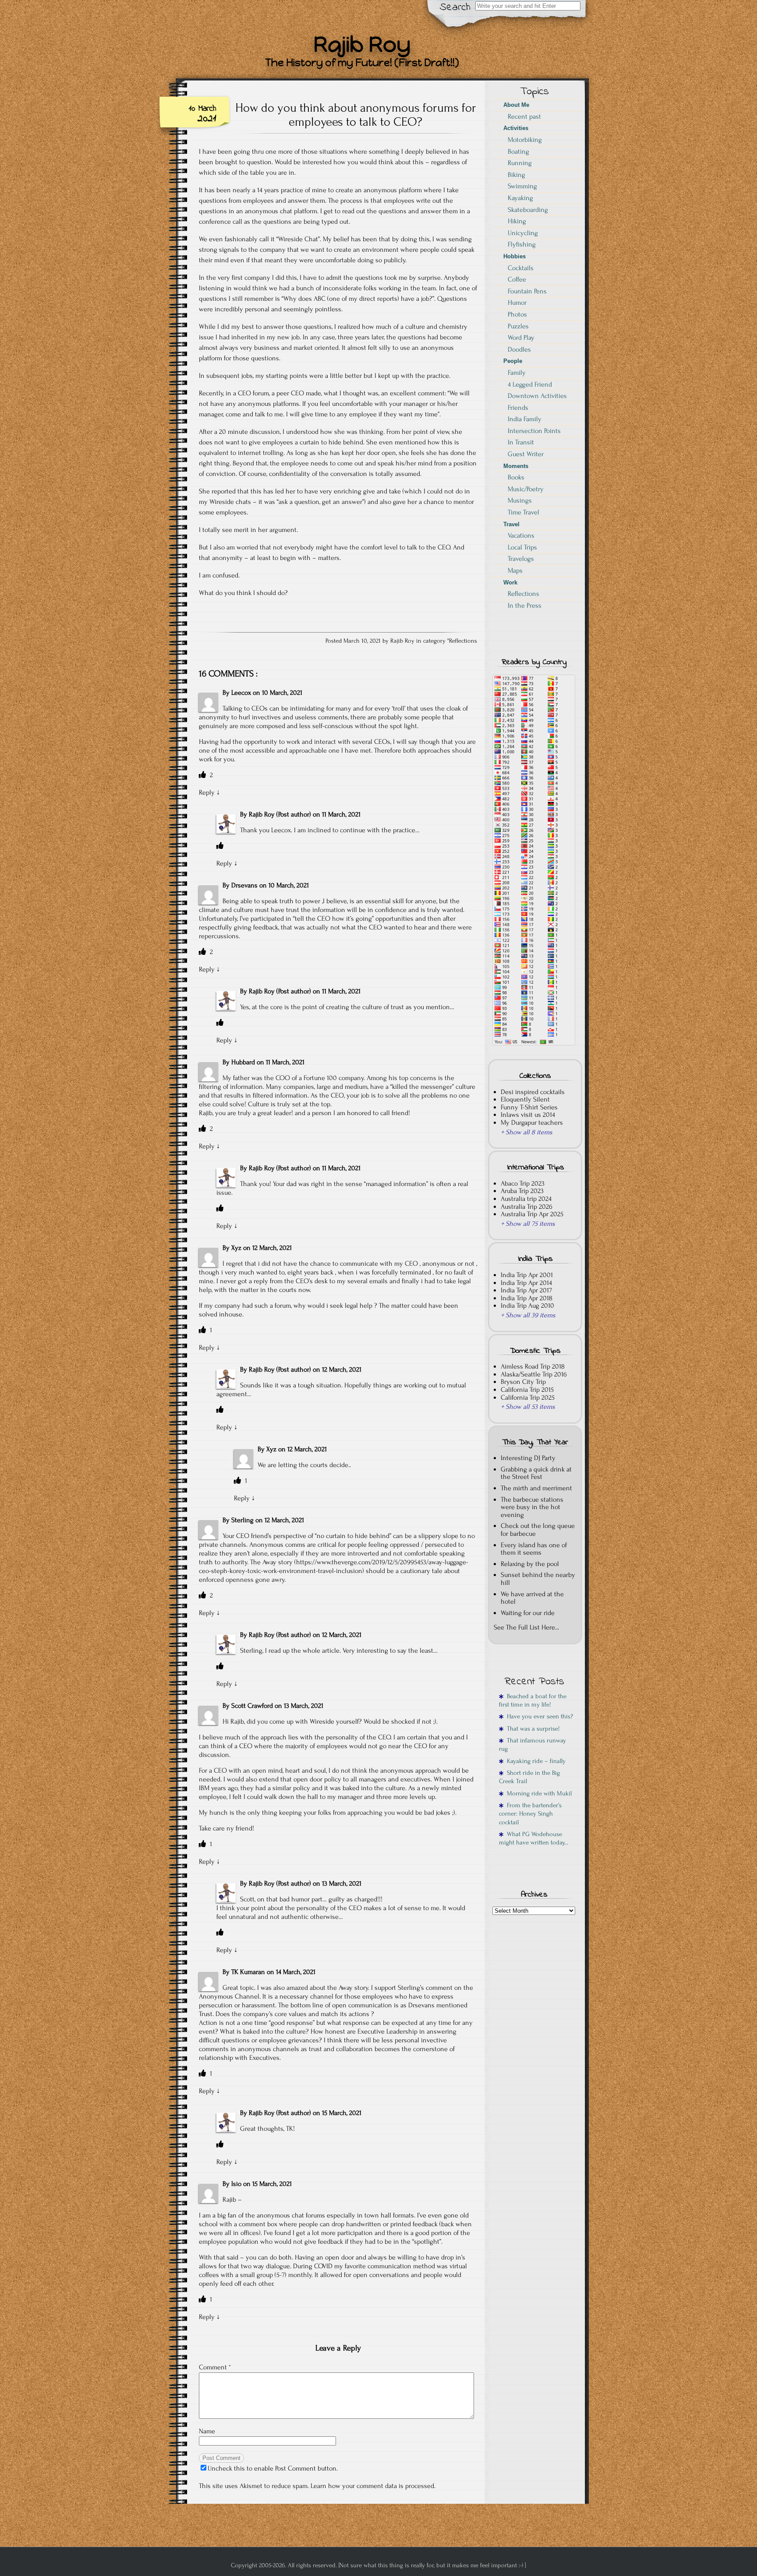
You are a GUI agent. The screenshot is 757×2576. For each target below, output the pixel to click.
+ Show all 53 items (528, 1407)
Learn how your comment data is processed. (373, 2486)
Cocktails (521, 268)
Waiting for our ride (528, 1613)
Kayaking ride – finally (534, 1761)
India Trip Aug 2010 (527, 1306)
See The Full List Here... (526, 1627)
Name (207, 2431)
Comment (215, 2367)
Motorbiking (525, 140)
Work (510, 582)
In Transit (521, 442)
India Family (525, 419)
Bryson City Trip (523, 1382)
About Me (516, 105)
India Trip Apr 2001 (527, 1275)
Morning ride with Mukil (538, 1793)
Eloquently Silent (525, 1099)
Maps (515, 570)
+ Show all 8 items (527, 1132)
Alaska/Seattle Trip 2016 (534, 1374)
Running (520, 163)
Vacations (521, 535)
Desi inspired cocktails (533, 1092)
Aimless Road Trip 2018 (533, 1366)
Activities (516, 128)
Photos (517, 314)
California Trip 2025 (528, 1397)
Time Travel (524, 512)
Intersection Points (534, 431)
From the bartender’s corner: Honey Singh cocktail (530, 1814)
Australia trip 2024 (526, 1199)
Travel (511, 524)
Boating (518, 151)
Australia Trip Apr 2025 (532, 1214)
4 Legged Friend (530, 384)
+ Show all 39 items (528, 1315)
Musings (520, 500)
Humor (517, 303)
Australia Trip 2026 (527, 1207)
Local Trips (522, 547)
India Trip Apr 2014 (526, 1283)
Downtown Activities (537, 396)
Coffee (517, 279)
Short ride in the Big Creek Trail (529, 1777)
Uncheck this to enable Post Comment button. (273, 2468)
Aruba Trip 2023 (522, 1191)
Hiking (517, 221)
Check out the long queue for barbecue (538, 1530)
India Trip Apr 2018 (527, 1298)
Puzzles (518, 326)
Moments (516, 466)
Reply (207, 792)
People (513, 361)
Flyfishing (522, 244)
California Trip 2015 (527, 1390)
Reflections (463, 641)
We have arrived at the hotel (532, 1598)
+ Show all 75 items (528, 1224)
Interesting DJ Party (528, 1458)
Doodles (519, 349)
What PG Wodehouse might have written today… (534, 1838)
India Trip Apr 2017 (526, 1290)
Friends (518, 408)
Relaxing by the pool (530, 1564)
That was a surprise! (532, 1729)
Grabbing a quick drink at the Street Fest (536, 1473)
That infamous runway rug (532, 1745)
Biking (516, 175)
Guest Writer (526, 454)
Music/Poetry (526, 489)
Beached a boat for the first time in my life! (533, 1700)
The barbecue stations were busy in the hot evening (532, 1507)
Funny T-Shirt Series (529, 1107)
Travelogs (521, 559)
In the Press (525, 605)
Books (516, 477)
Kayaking (520, 198)
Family (517, 373)
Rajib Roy (262, 814)
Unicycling (523, 233)
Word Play (521, 338)
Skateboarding (528, 210)
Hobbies (515, 256)
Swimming (522, 186)
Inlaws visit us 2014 (528, 1115)
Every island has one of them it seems (534, 1549)
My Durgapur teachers (532, 1123)
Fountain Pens (527, 291)
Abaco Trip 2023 (523, 1183)
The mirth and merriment (536, 1488)
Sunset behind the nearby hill (538, 1579)
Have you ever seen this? (538, 1716)
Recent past (524, 116)
